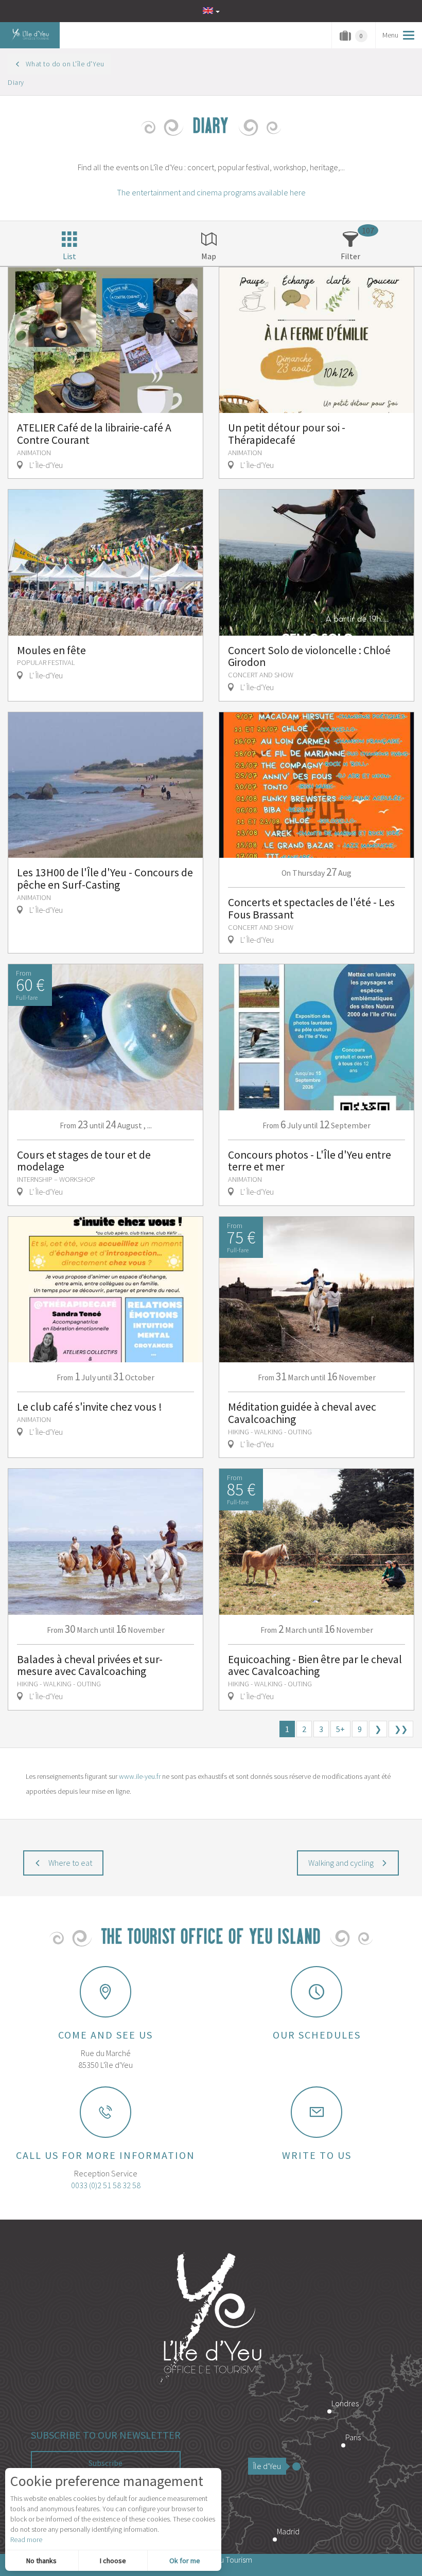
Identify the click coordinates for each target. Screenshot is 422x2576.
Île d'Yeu (267, 2466)
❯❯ (401, 1729)
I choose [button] (113, 2561)
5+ (340, 1729)
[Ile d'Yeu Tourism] (211, 2319)
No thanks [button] (41, 2561)
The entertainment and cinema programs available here (211, 192)
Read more (26, 2539)
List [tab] (69, 256)
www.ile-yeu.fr (140, 1776)
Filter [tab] (350, 256)
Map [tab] (209, 256)
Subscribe (105, 2463)
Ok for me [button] (185, 2561)
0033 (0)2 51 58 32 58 (106, 2185)
